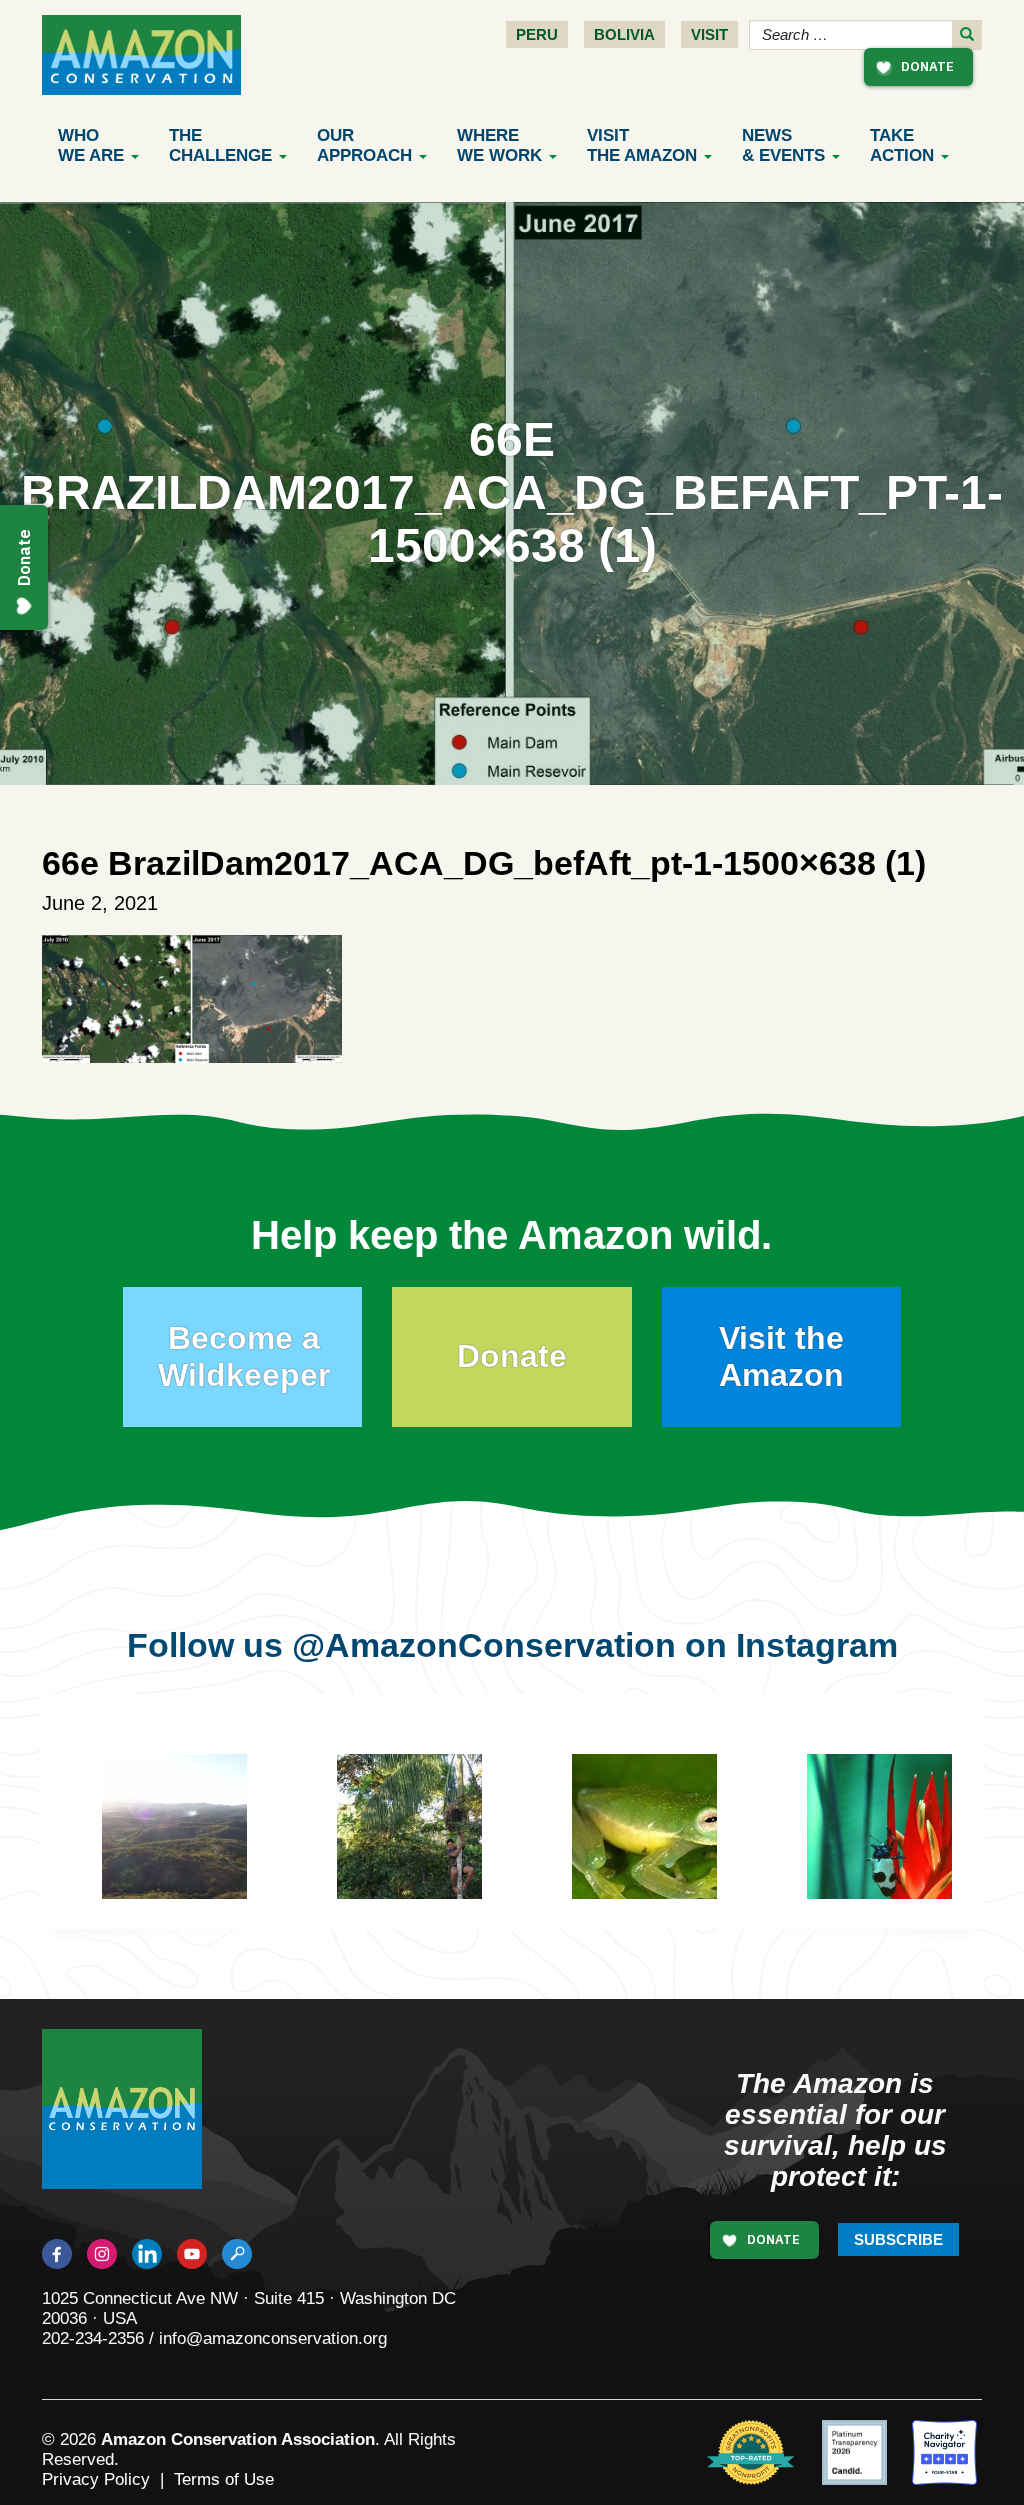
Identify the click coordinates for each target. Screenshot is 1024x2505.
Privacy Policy (96, 2479)
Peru (537, 34)
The (220, 145)
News (783, 145)
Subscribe (898, 2239)
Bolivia (624, 34)
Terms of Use (224, 2479)
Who (91, 145)
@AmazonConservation (484, 1645)
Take (902, 145)
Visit (709, 34)
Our (364, 145)
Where (499, 145)
